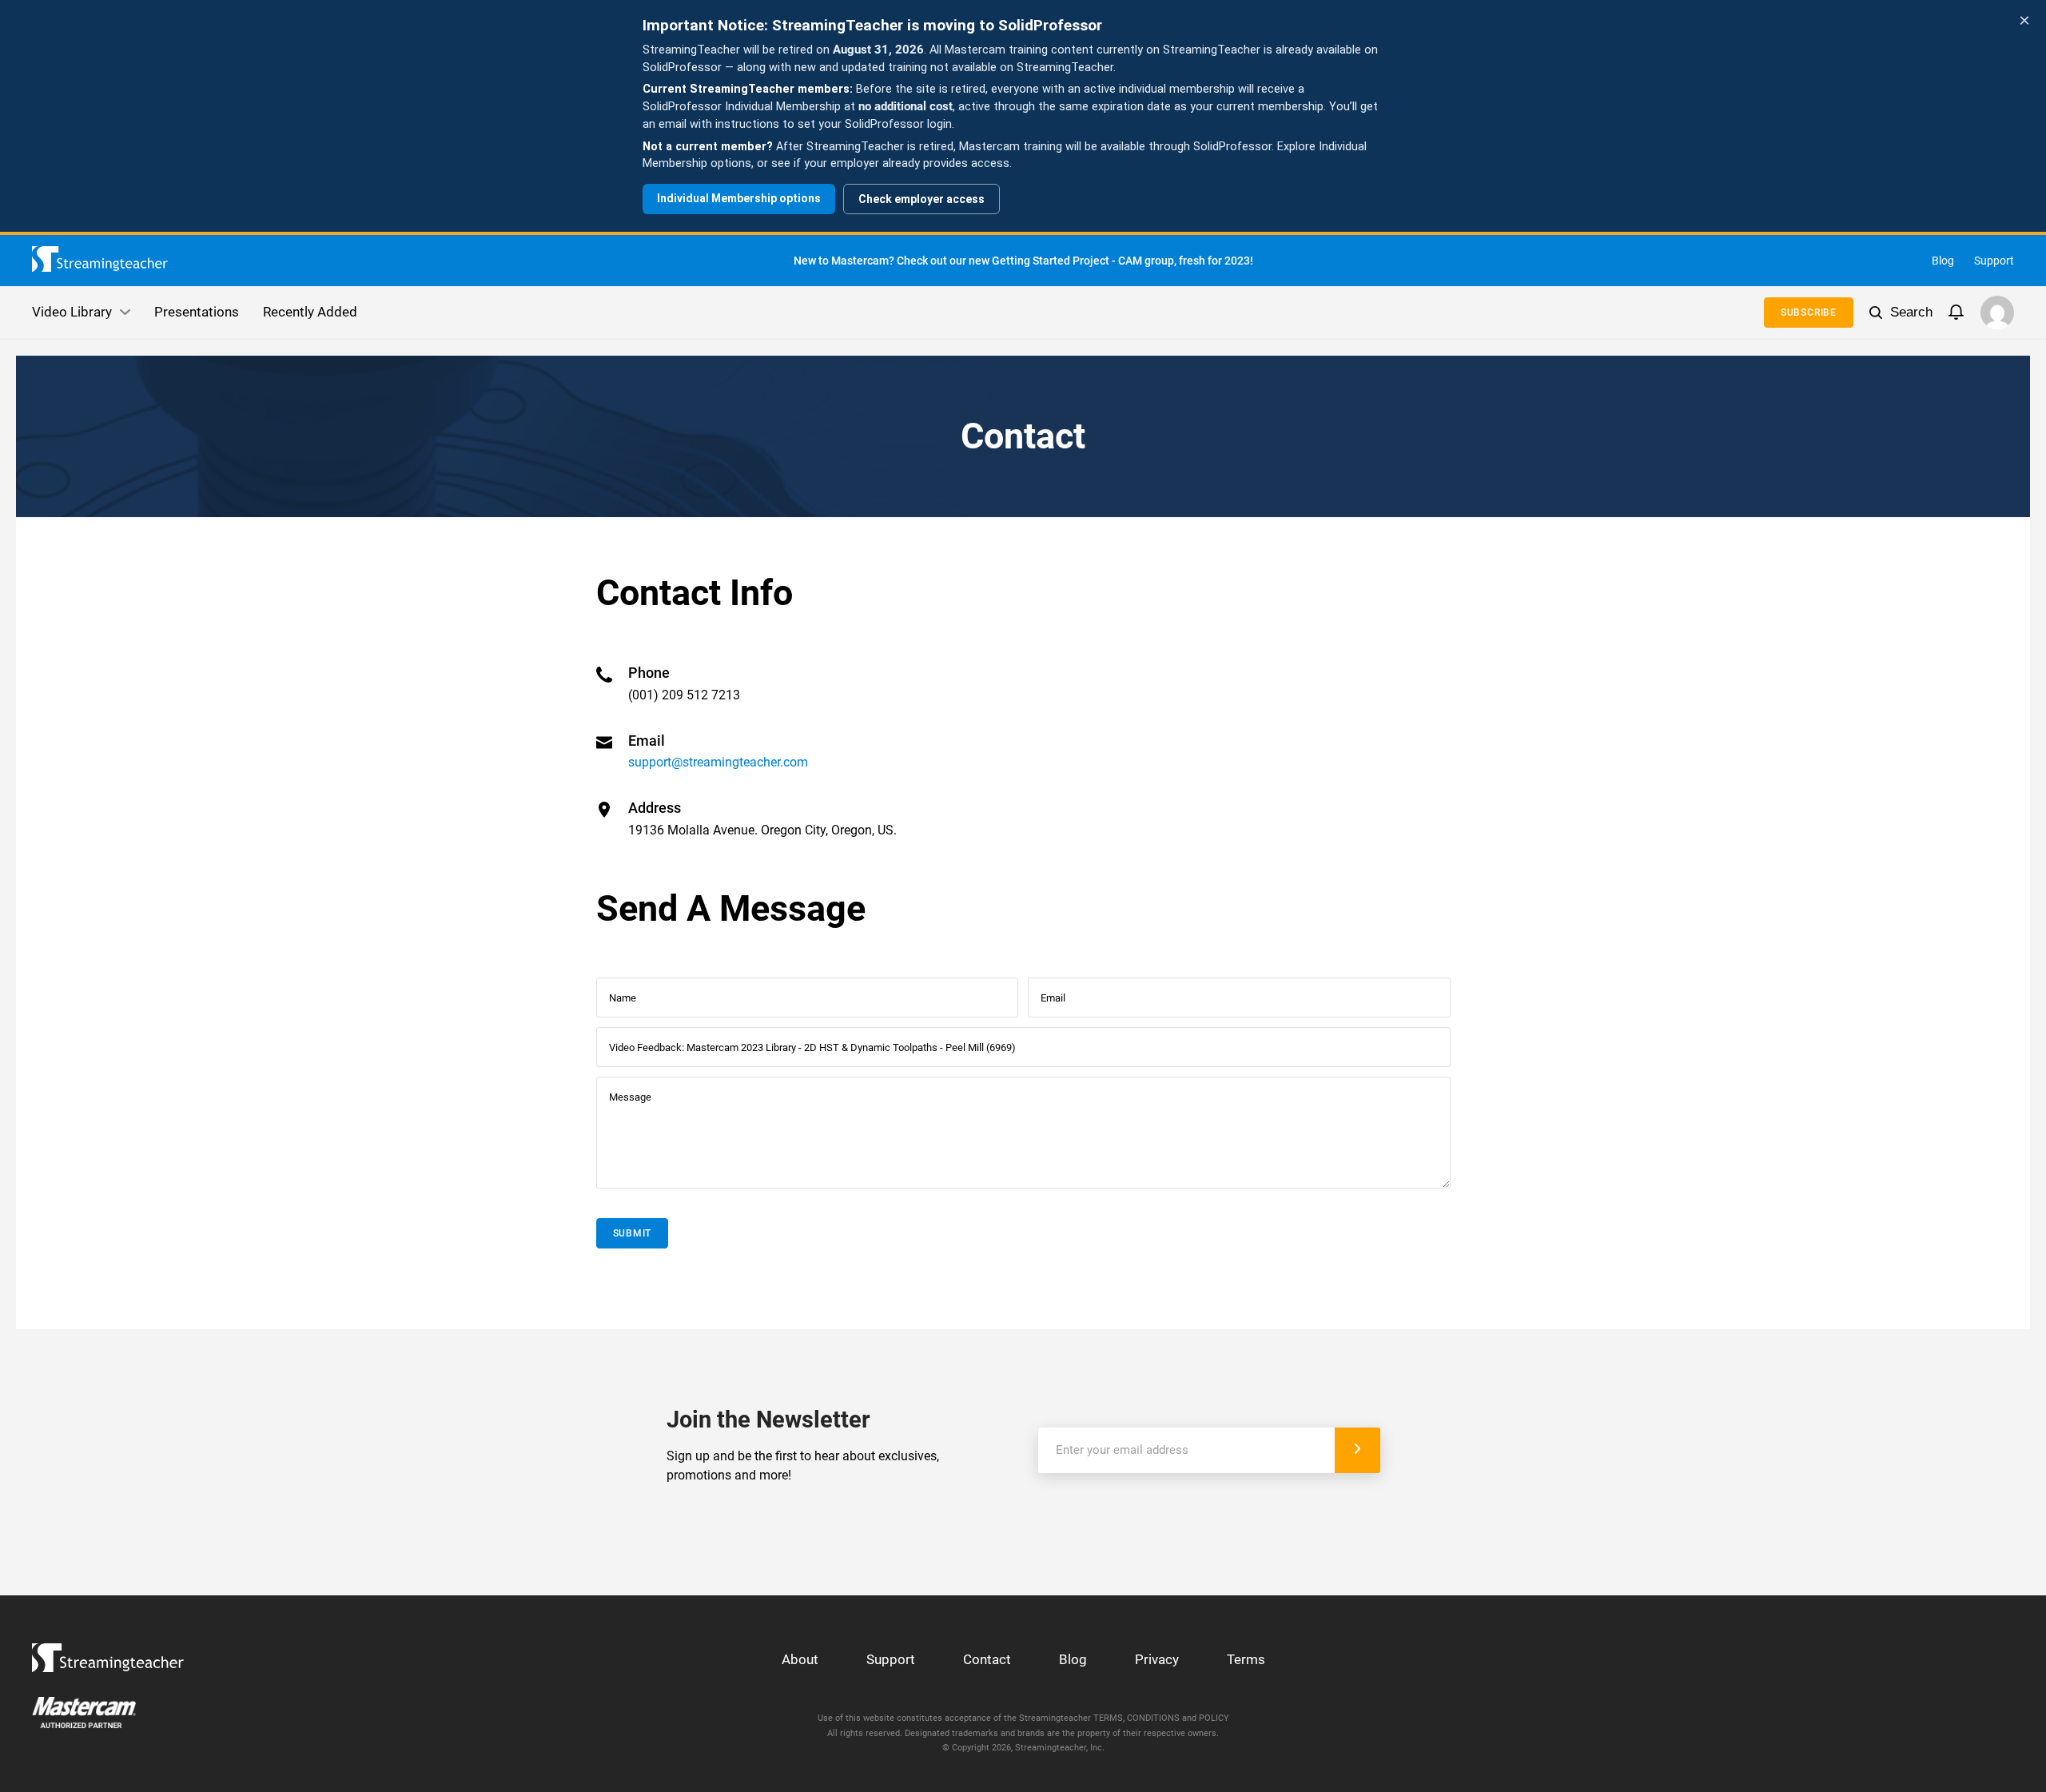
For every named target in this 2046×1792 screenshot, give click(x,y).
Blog (1943, 261)
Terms (1246, 1659)
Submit (633, 1233)
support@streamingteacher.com (718, 762)
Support (1994, 261)
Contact (987, 1659)
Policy (1214, 1718)
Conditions (1153, 1718)
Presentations (197, 312)
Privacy (1157, 1659)
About (800, 1659)
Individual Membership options (739, 198)
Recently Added (310, 312)
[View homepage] (108, 1653)
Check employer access (921, 199)
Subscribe (1809, 313)
